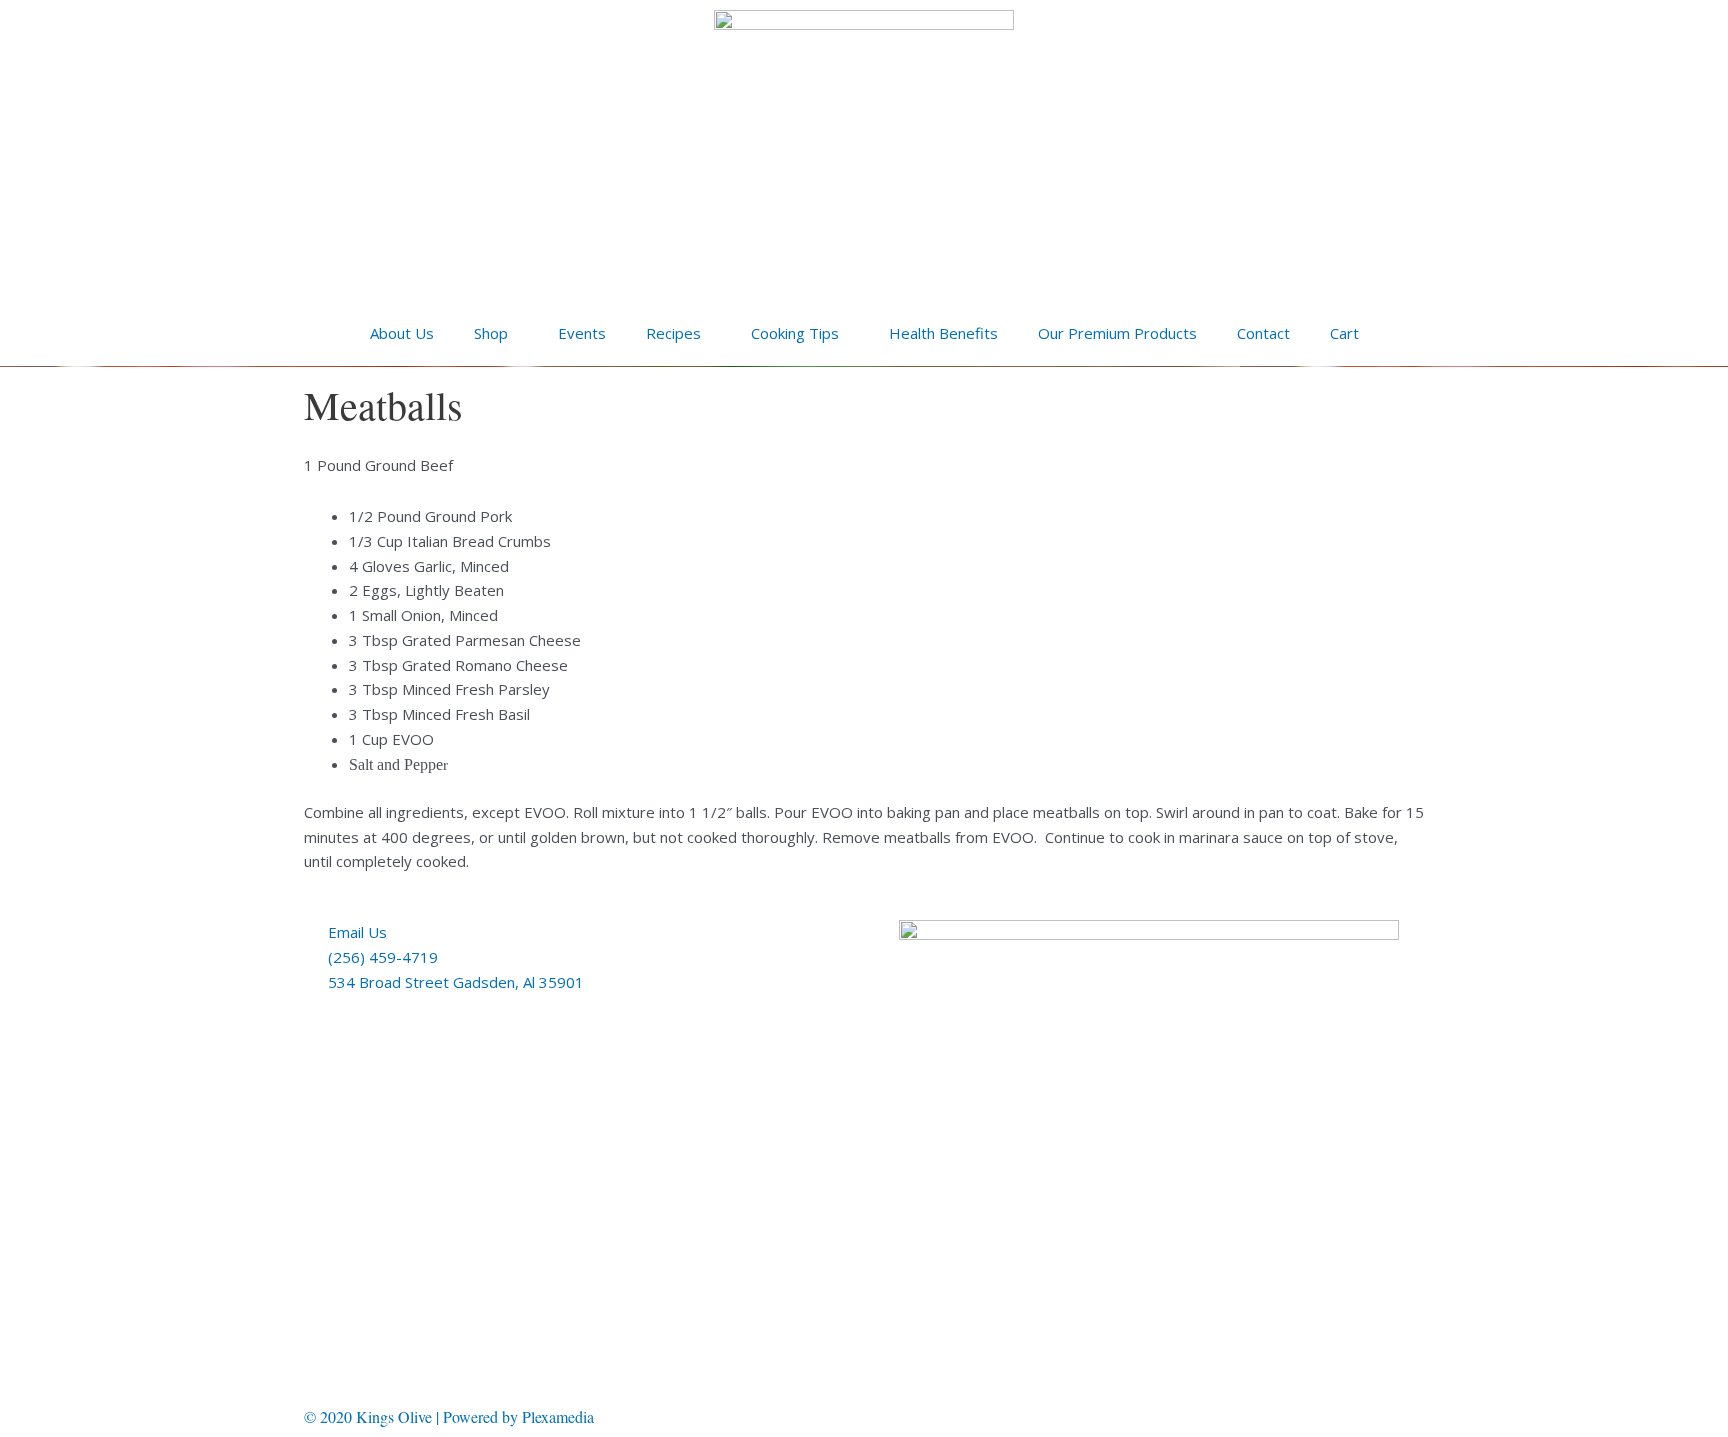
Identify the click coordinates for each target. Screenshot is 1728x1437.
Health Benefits (943, 333)
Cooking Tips (795, 333)
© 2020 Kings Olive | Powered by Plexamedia (449, 1416)
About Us (402, 333)
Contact (1263, 333)
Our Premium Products (1117, 333)
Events (582, 333)
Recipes (673, 333)
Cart (1344, 333)
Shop (491, 333)
